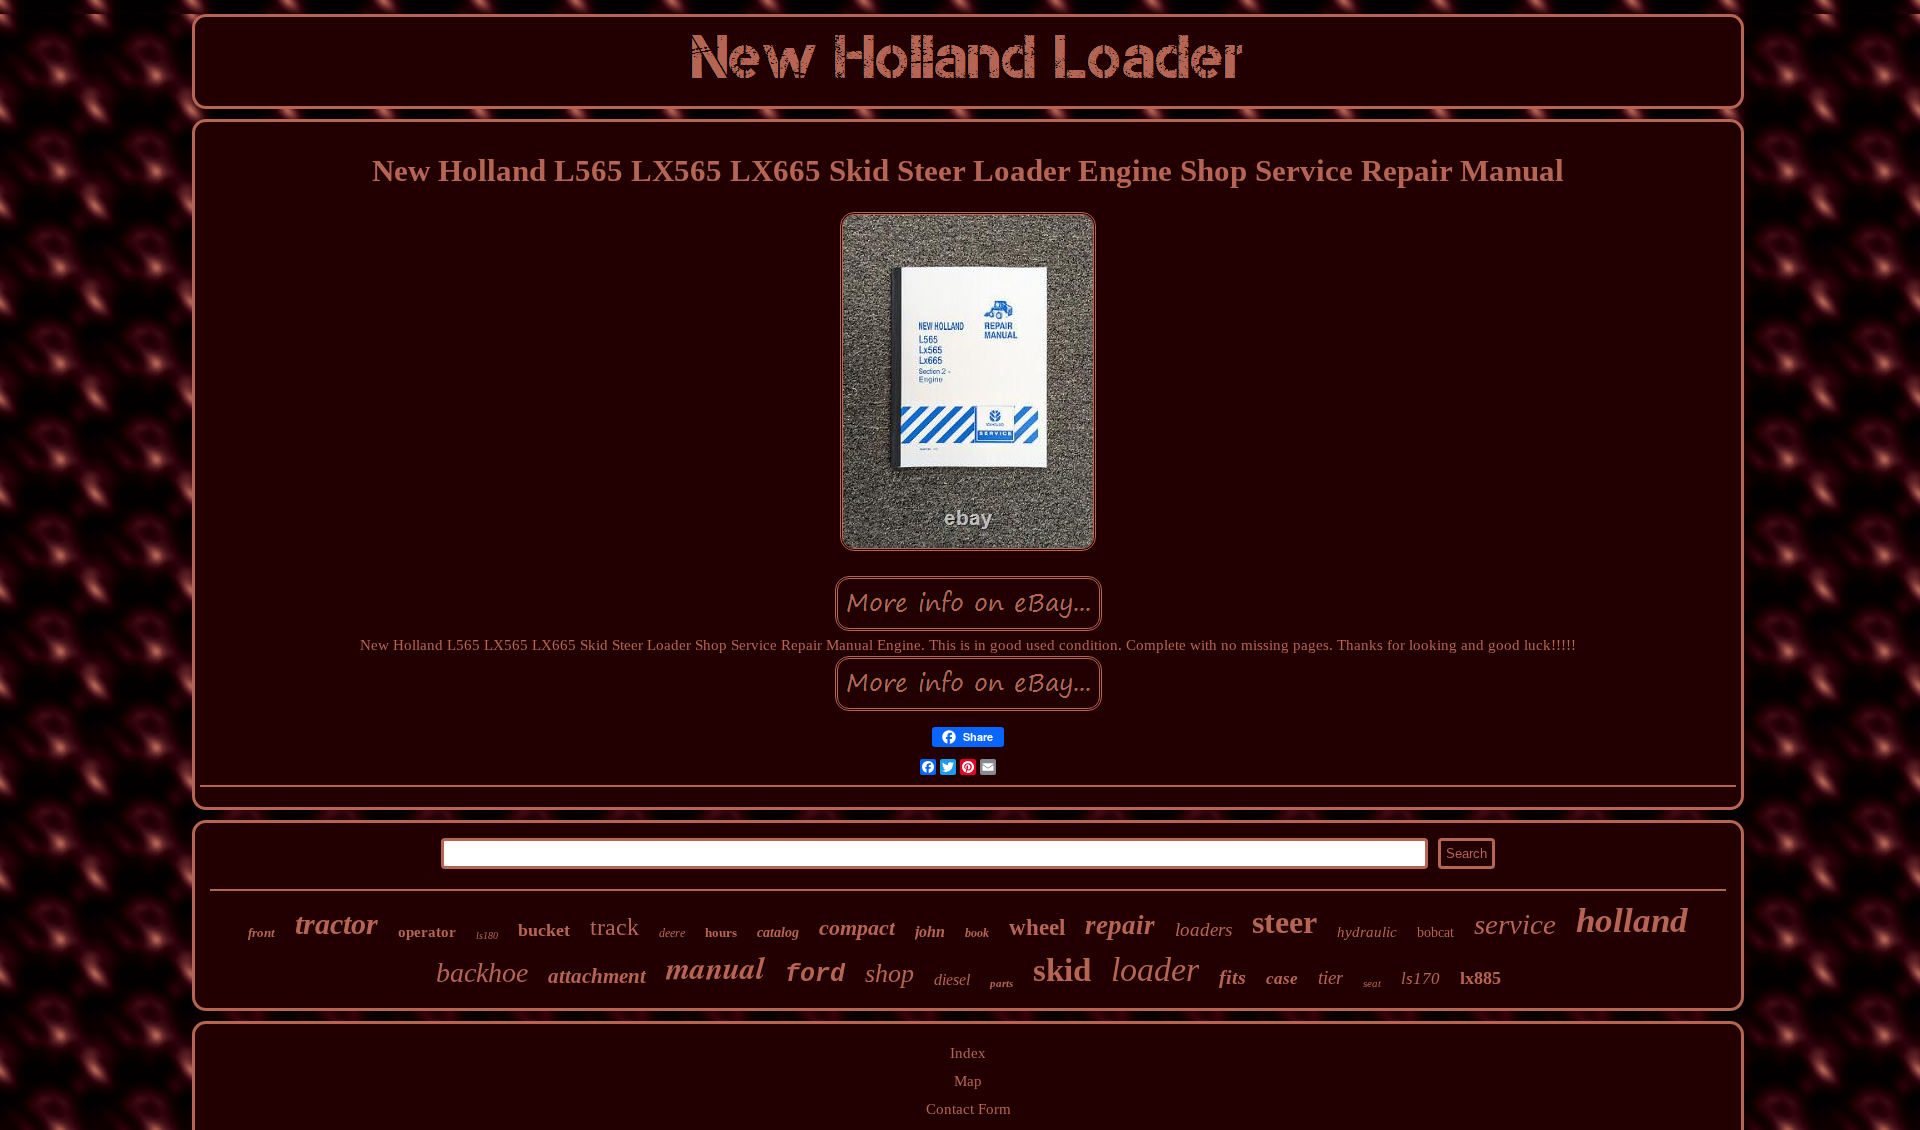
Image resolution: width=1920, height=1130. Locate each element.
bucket (544, 930)
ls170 (1420, 978)
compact (857, 927)
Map (968, 1081)
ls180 (487, 935)
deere (672, 933)
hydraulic (1367, 932)
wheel (1037, 927)
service (1515, 924)
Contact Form (968, 1109)
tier (1330, 977)
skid (1062, 970)
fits (1232, 977)
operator (427, 932)
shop (889, 973)
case (1282, 978)
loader (1155, 969)
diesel (952, 979)
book (977, 933)
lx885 (1480, 978)
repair (1120, 925)
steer (1284, 922)
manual (715, 967)
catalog (778, 932)
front (261, 932)
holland (1632, 920)
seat (1372, 983)
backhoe (482, 972)
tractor (336, 923)
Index (968, 1053)
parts (1001, 983)
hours (721, 932)
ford (815, 974)
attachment (597, 976)
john (930, 931)
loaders (1203, 929)
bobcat (1435, 932)
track (614, 927)
